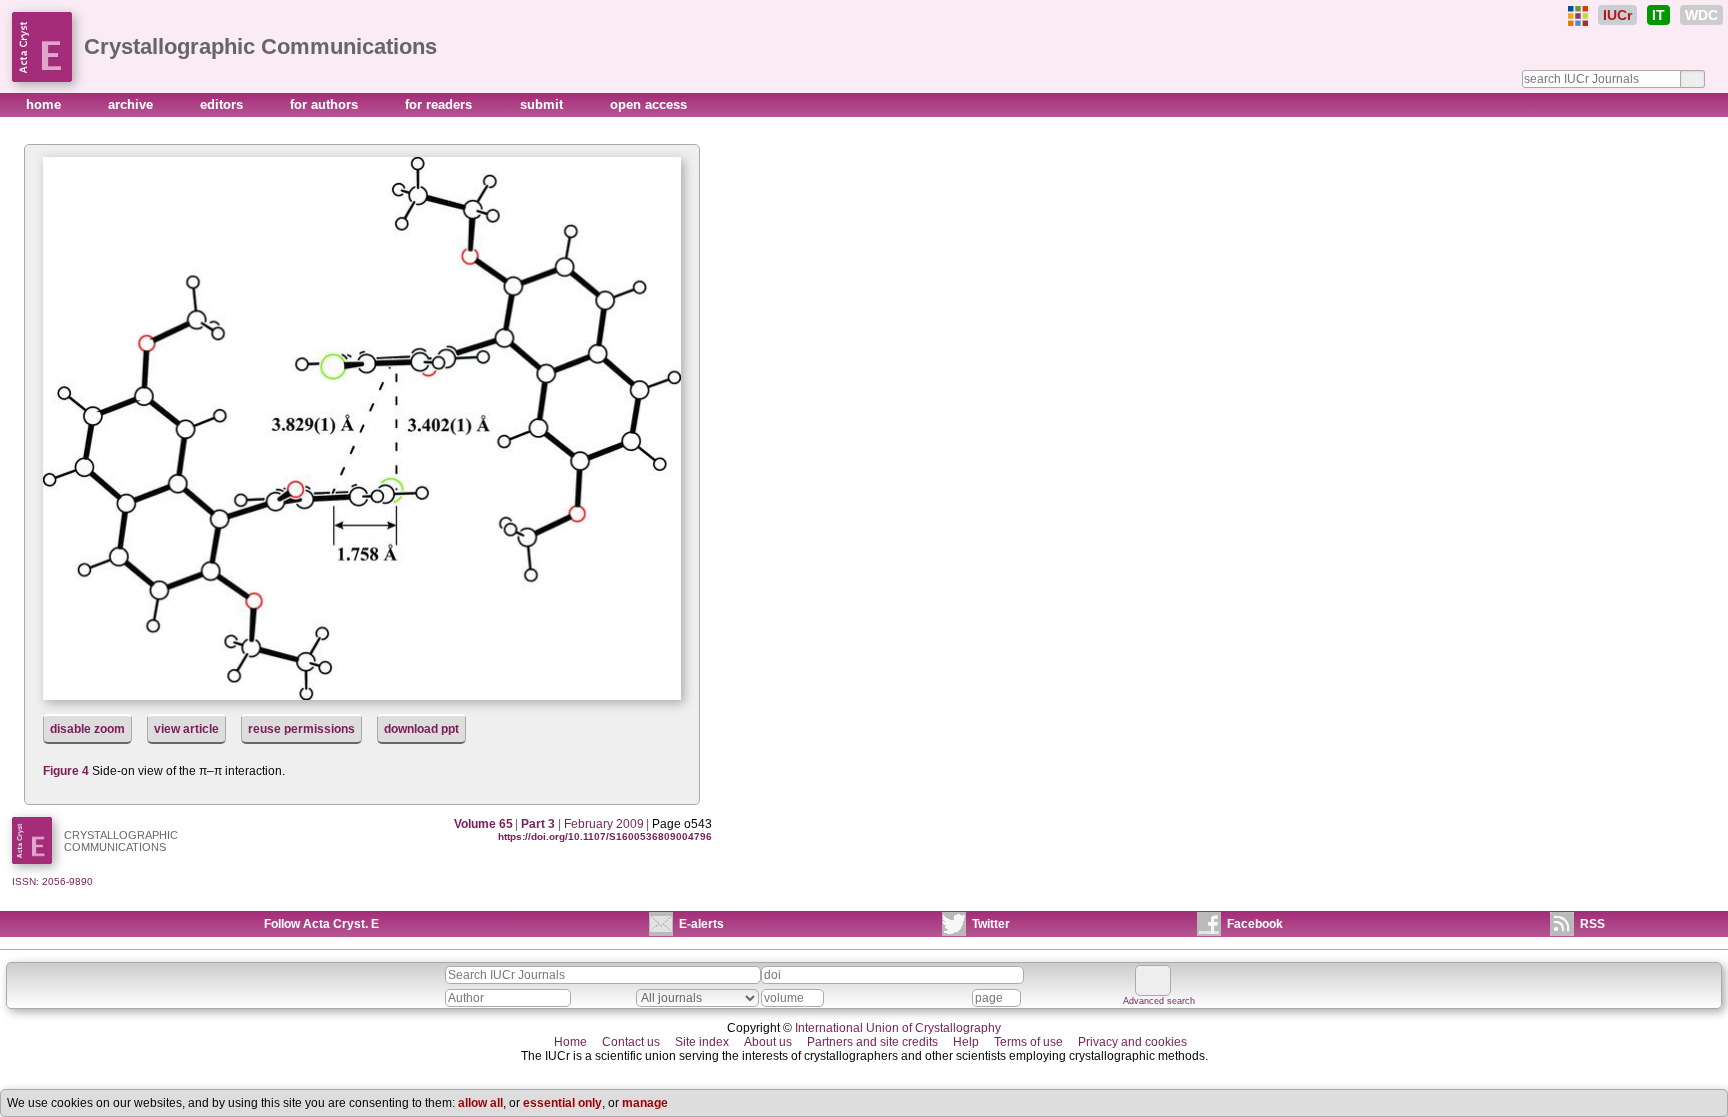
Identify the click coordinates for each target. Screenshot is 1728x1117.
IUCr (1617, 15)
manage (645, 1103)
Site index (702, 1042)
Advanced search (1159, 1001)
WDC (1701, 15)
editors (223, 104)
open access (648, 104)
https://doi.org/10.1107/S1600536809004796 (605, 836)
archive (132, 104)
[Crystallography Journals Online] (1578, 16)
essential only (562, 1103)
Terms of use (1028, 1042)
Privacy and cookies (1132, 1042)
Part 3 (538, 824)
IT (1658, 15)
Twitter (991, 924)
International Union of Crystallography (898, 1028)
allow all (480, 1103)
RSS (1592, 924)
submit (543, 104)
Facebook (1255, 924)
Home (570, 1042)
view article (186, 729)
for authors (326, 104)
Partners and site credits (872, 1042)
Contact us (631, 1042)
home (45, 104)
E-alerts (701, 924)
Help (966, 1042)
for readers (440, 104)
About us (768, 1042)
